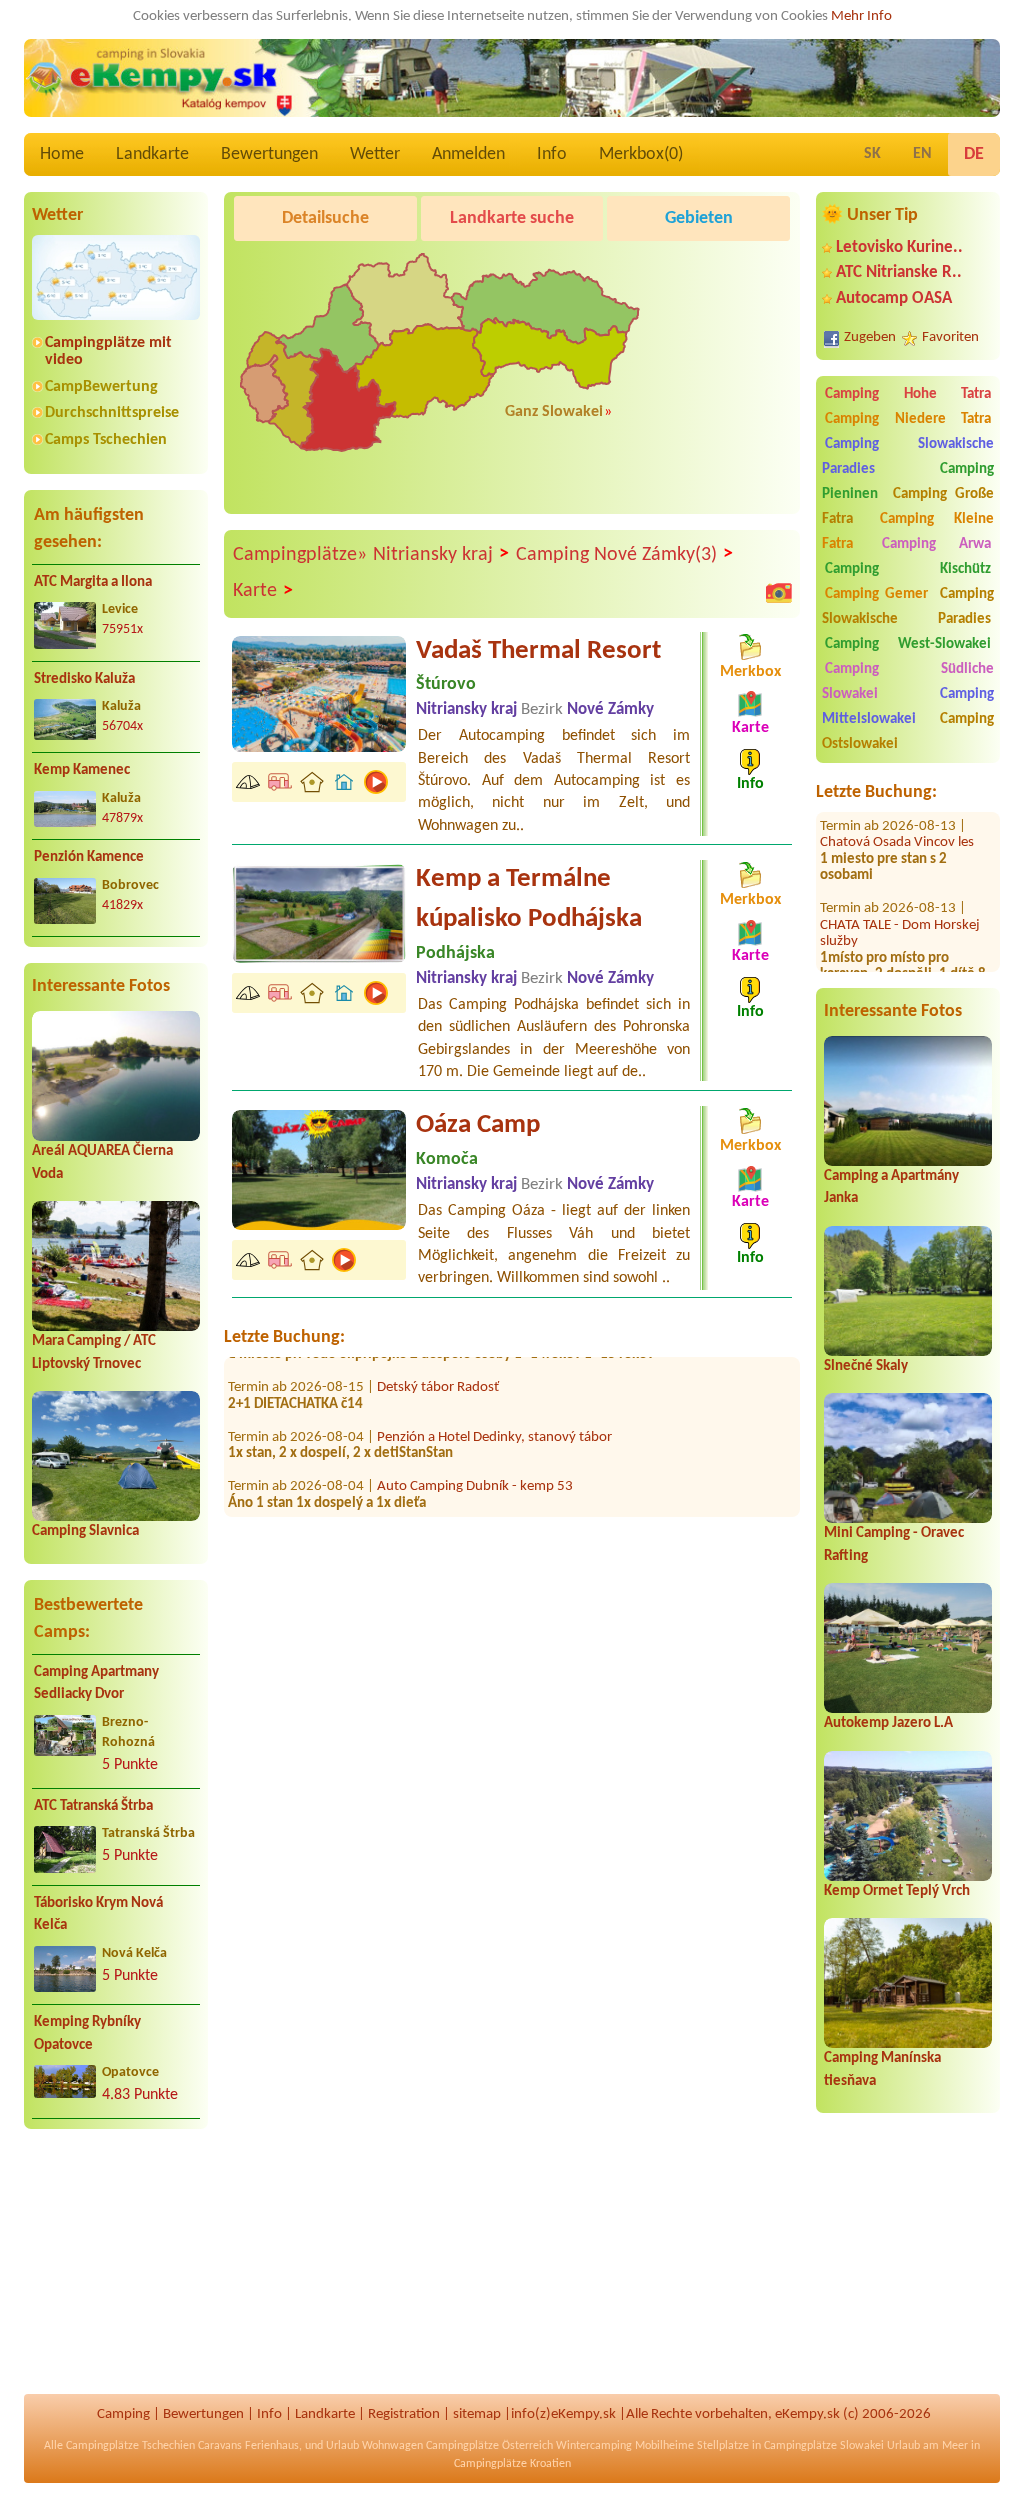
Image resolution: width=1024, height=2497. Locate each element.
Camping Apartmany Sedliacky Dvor (96, 1684)
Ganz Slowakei (554, 412)
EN (922, 154)
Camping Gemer (876, 594)
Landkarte (152, 154)
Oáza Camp (478, 1125)
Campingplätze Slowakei (824, 2446)
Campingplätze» (300, 555)
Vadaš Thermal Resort (538, 651)
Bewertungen (269, 154)
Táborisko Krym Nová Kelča (98, 1915)
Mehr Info (861, 16)
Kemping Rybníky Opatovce (87, 2034)
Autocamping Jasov (435, 1503)
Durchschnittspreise (112, 413)
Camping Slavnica (85, 1531)
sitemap (477, 2414)
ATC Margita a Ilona (93, 582)
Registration (404, 2414)
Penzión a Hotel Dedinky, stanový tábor (494, 1404)
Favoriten (950, 337)
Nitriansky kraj (441, 554)
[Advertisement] (116, 2274)
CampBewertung (101, 387)
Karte (263, 591)
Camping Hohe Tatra (908, 394)
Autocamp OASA (894, 298)
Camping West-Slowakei (908, 644)
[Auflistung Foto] (779, 592)
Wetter (375, 154)
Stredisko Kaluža (84, 679)
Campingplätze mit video (108, 351)
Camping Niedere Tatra (908, 419)
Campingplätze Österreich (489, 2446)
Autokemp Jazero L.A (888, 1723)
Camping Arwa (936, 544)
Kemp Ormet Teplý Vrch (897, 1891)
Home (62, 154)
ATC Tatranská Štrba (93, 1806)
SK (872, 154)
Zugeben (870, 337)
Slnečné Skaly (866, 1366)
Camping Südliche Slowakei (908, 682)
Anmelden (468, 154)
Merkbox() (641, 154)
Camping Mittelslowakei (908, 707)
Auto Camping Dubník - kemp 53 (475, 1454)
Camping (123, 2414)
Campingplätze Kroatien (512, 2464)
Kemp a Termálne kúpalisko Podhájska (529, 899)
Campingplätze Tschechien (130, 2446)
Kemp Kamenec (82, 770)
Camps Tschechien (106, 440)
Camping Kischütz (908, 569)
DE (974, 154)
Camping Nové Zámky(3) (624, 554)
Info (552, 154)
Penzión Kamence (89, 857)
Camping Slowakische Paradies (908, 457)
